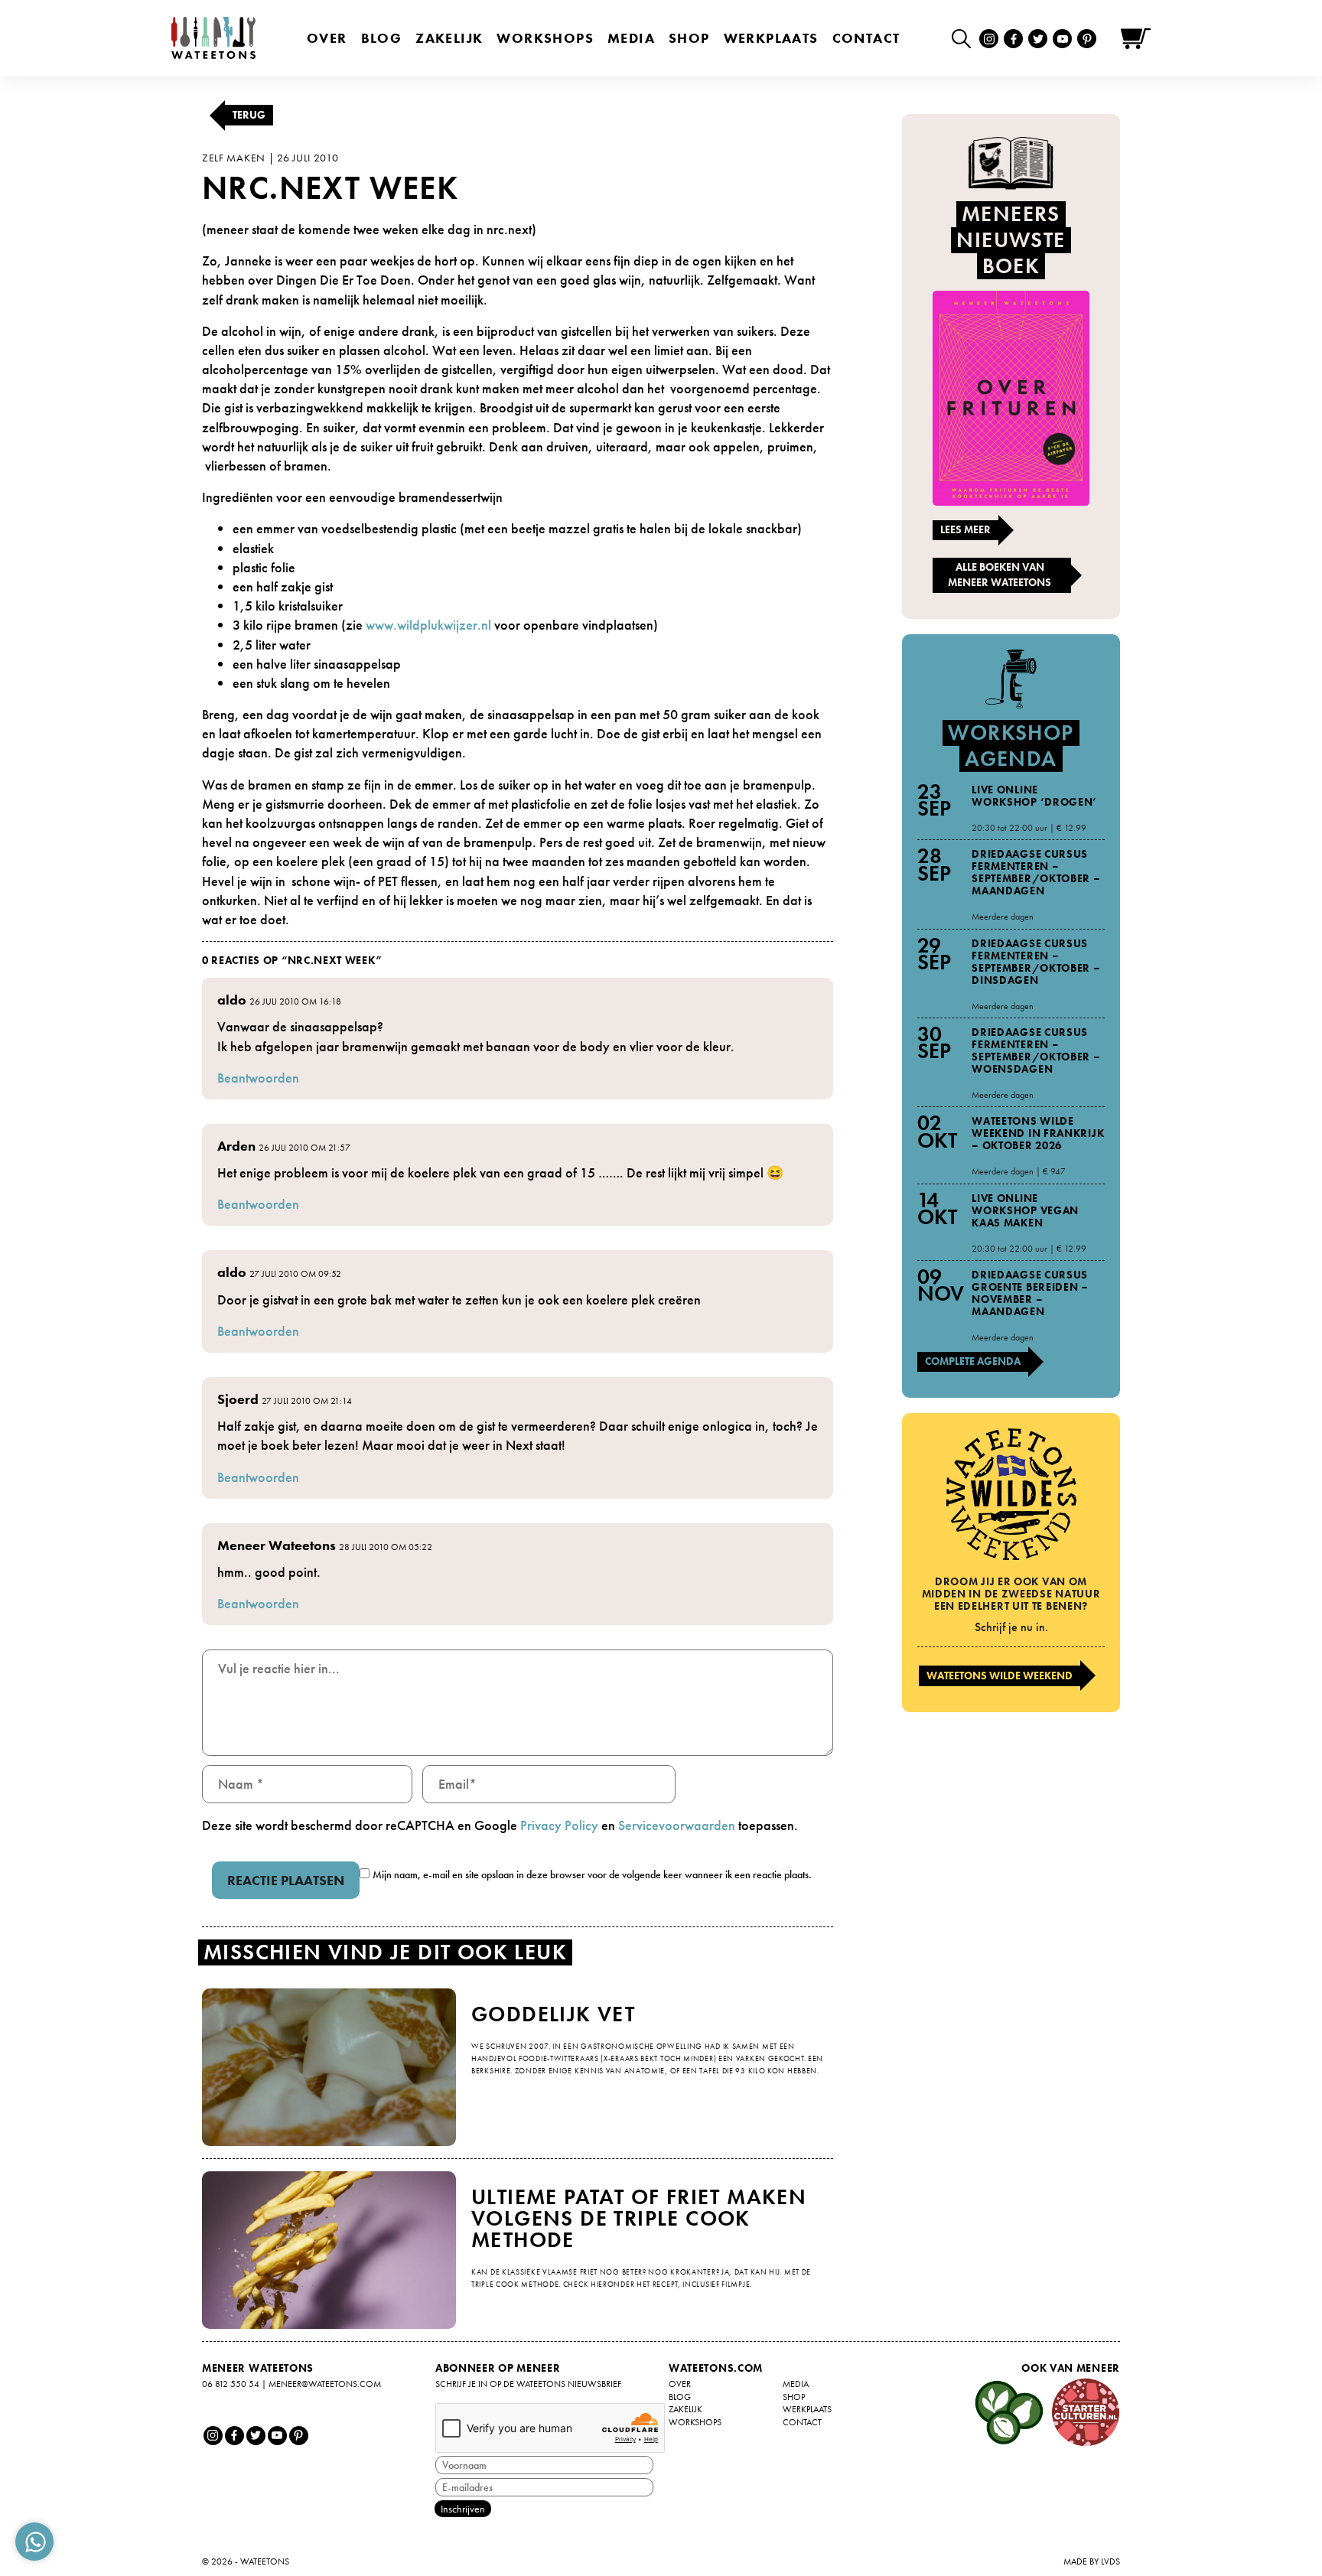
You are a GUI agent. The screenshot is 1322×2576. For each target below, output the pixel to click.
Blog (382, 38)
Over (327, 38)
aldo (232, 1000)
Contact (866, 38)
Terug (249, 115)
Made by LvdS (1092, 2561)
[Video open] (965, 38)
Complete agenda (973, 1361)
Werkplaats (771, 38)
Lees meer (965, 529)
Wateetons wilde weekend (1000, 1676)
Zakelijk (449, 38)
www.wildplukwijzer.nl (428, 625)
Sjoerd (238, 1399)
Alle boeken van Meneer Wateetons (1000, 575)
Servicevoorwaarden (677, 1825)
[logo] (213, 38)
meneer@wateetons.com (325, 2384)
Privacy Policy (559, 1825)
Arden (236, 1146)
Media (631, 38)
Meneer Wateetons (277, 1545)
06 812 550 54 (231, 2384)
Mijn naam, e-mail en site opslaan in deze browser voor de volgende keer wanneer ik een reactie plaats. (592, 1874)
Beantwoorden (258, 1078)
